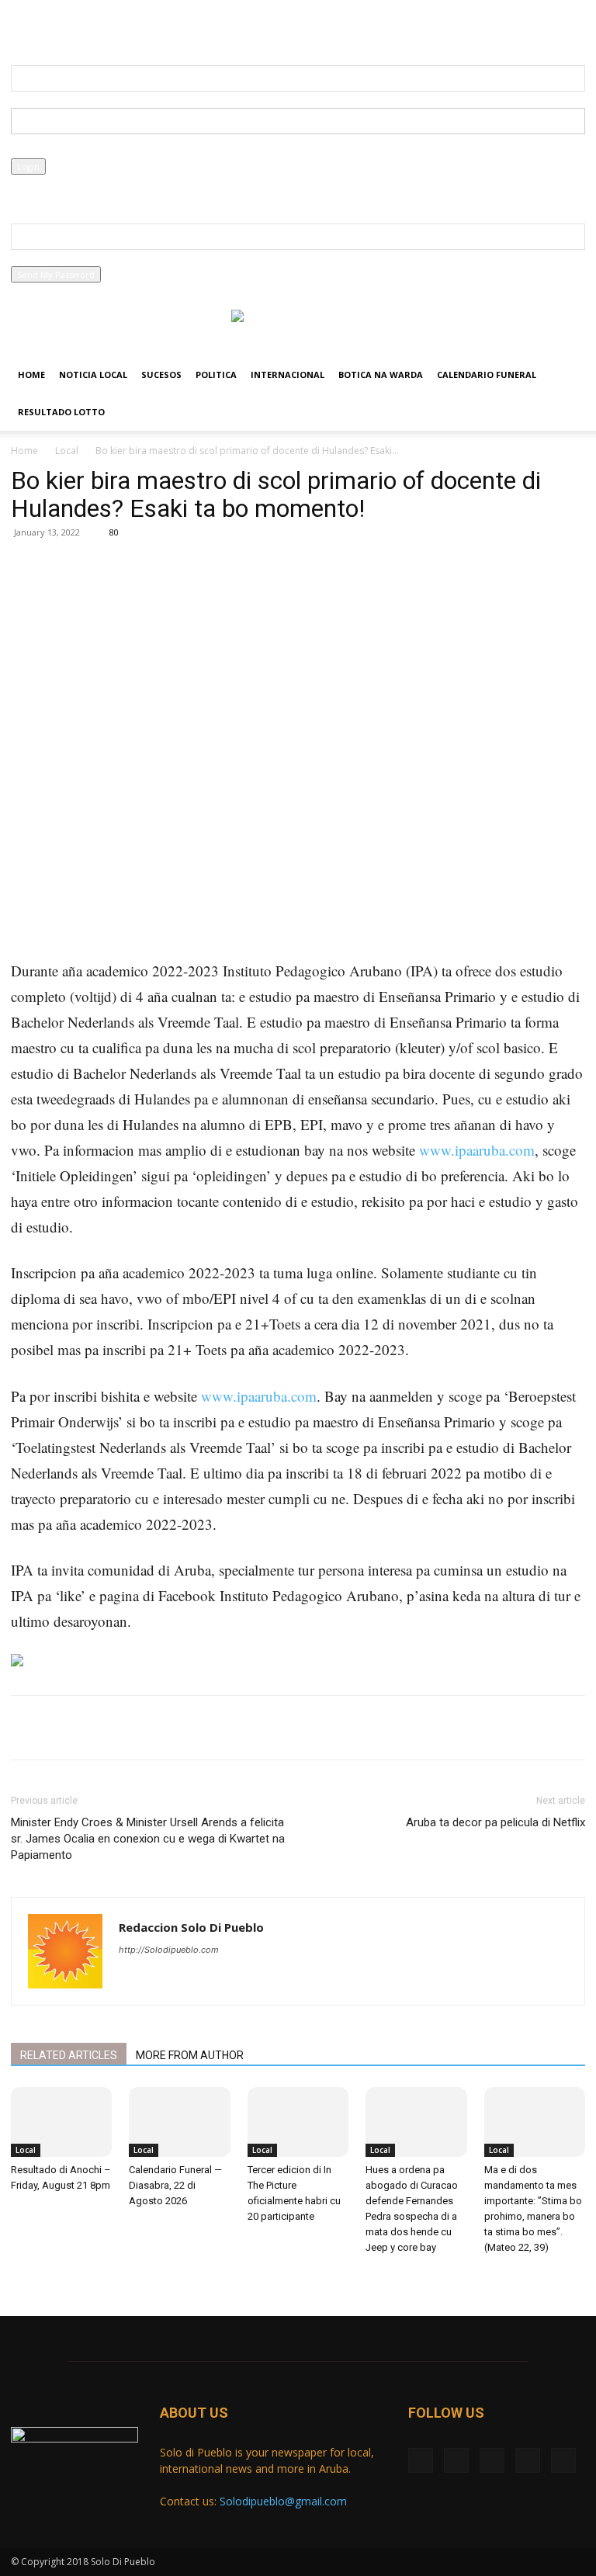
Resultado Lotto (61, 412)
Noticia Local (93, 374)
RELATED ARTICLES (69, 2055)
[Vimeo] (74, 27)
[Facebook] (23, 27)
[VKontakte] (99, 27)
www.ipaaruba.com (477, 1150)
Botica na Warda (381, 374)
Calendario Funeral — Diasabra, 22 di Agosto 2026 (175, 2185)
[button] (567, 375)
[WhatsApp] (230, 595)
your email (33, 258)
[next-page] (24, 2277)
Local (67, 451)
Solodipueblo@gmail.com (283, 2501)
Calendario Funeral (487, 374)
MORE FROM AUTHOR (190, 2055)
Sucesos (161, 374)
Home (31, 374)
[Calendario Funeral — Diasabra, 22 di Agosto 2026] (179, 2122)
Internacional (288, 374)
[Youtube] (125, 27)
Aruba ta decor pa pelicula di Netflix (496, 1822)
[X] (48, 27)
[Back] (340, 24)
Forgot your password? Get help (77, 183)
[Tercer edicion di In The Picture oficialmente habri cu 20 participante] (298, 2122)
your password (42, 150)
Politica (216, 374)
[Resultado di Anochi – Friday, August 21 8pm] (61, 2122)
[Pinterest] (194, 595)
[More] (266, 595)
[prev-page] (15, 2277)
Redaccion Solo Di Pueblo (191, 1927)
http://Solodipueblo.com (169, 1950)
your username (43, 100)
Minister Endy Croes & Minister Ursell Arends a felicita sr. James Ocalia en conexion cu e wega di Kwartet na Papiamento (148, 1839)
